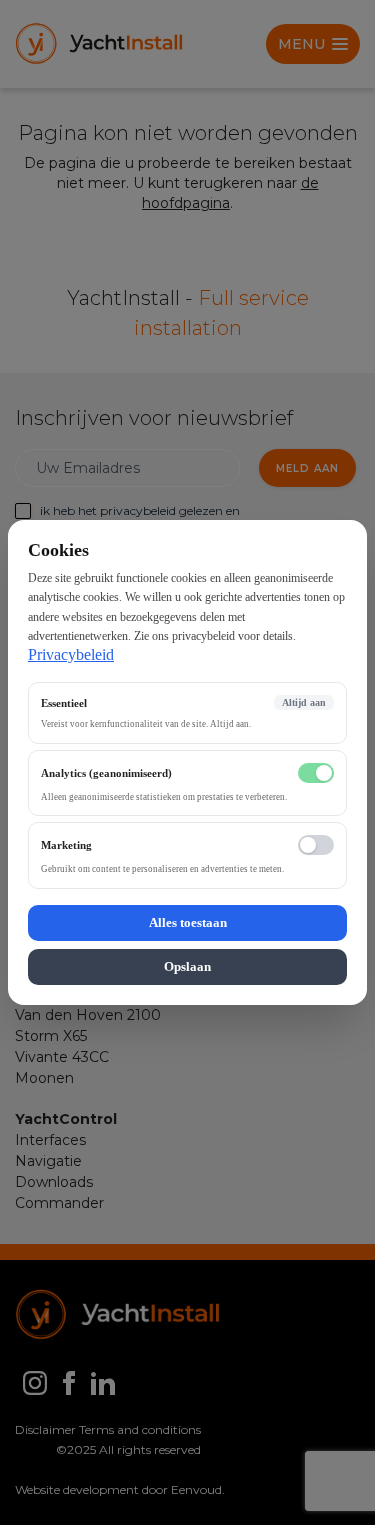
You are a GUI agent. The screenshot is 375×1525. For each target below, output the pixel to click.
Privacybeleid (71, 654)
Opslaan (187, 966)
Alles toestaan (188, 922)
